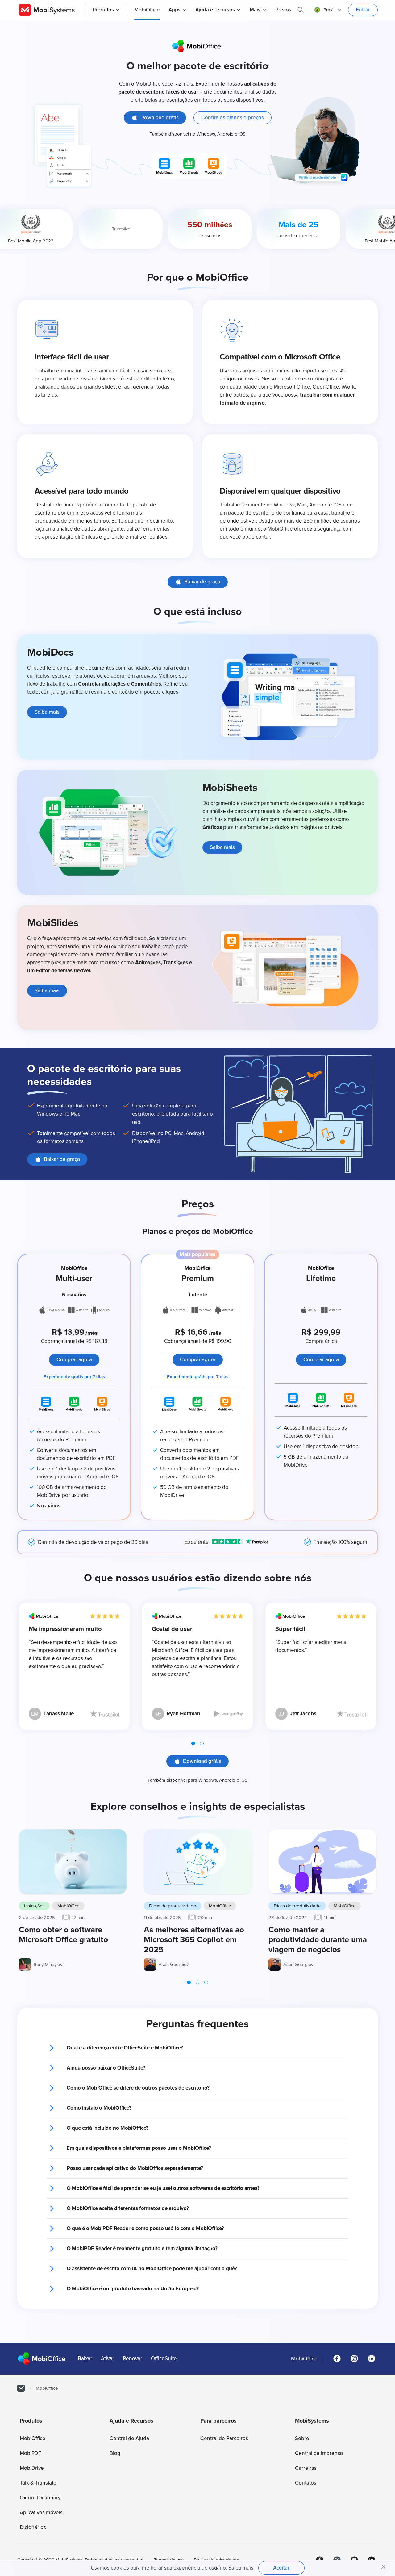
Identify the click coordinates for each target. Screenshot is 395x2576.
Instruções (34, 1906)
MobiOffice (68, 1906)
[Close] (383, 2567)
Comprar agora (74, 1360)
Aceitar (281, 2568)
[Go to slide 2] (202, 1743)
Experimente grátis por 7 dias (74, 1377)
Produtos (103, 10)
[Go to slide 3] (206, 1982)
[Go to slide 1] (193, 1743)
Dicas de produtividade (173, 1906)
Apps (175, 10)
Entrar (363, 10)
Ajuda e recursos (215, 10)
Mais (255, 10)
